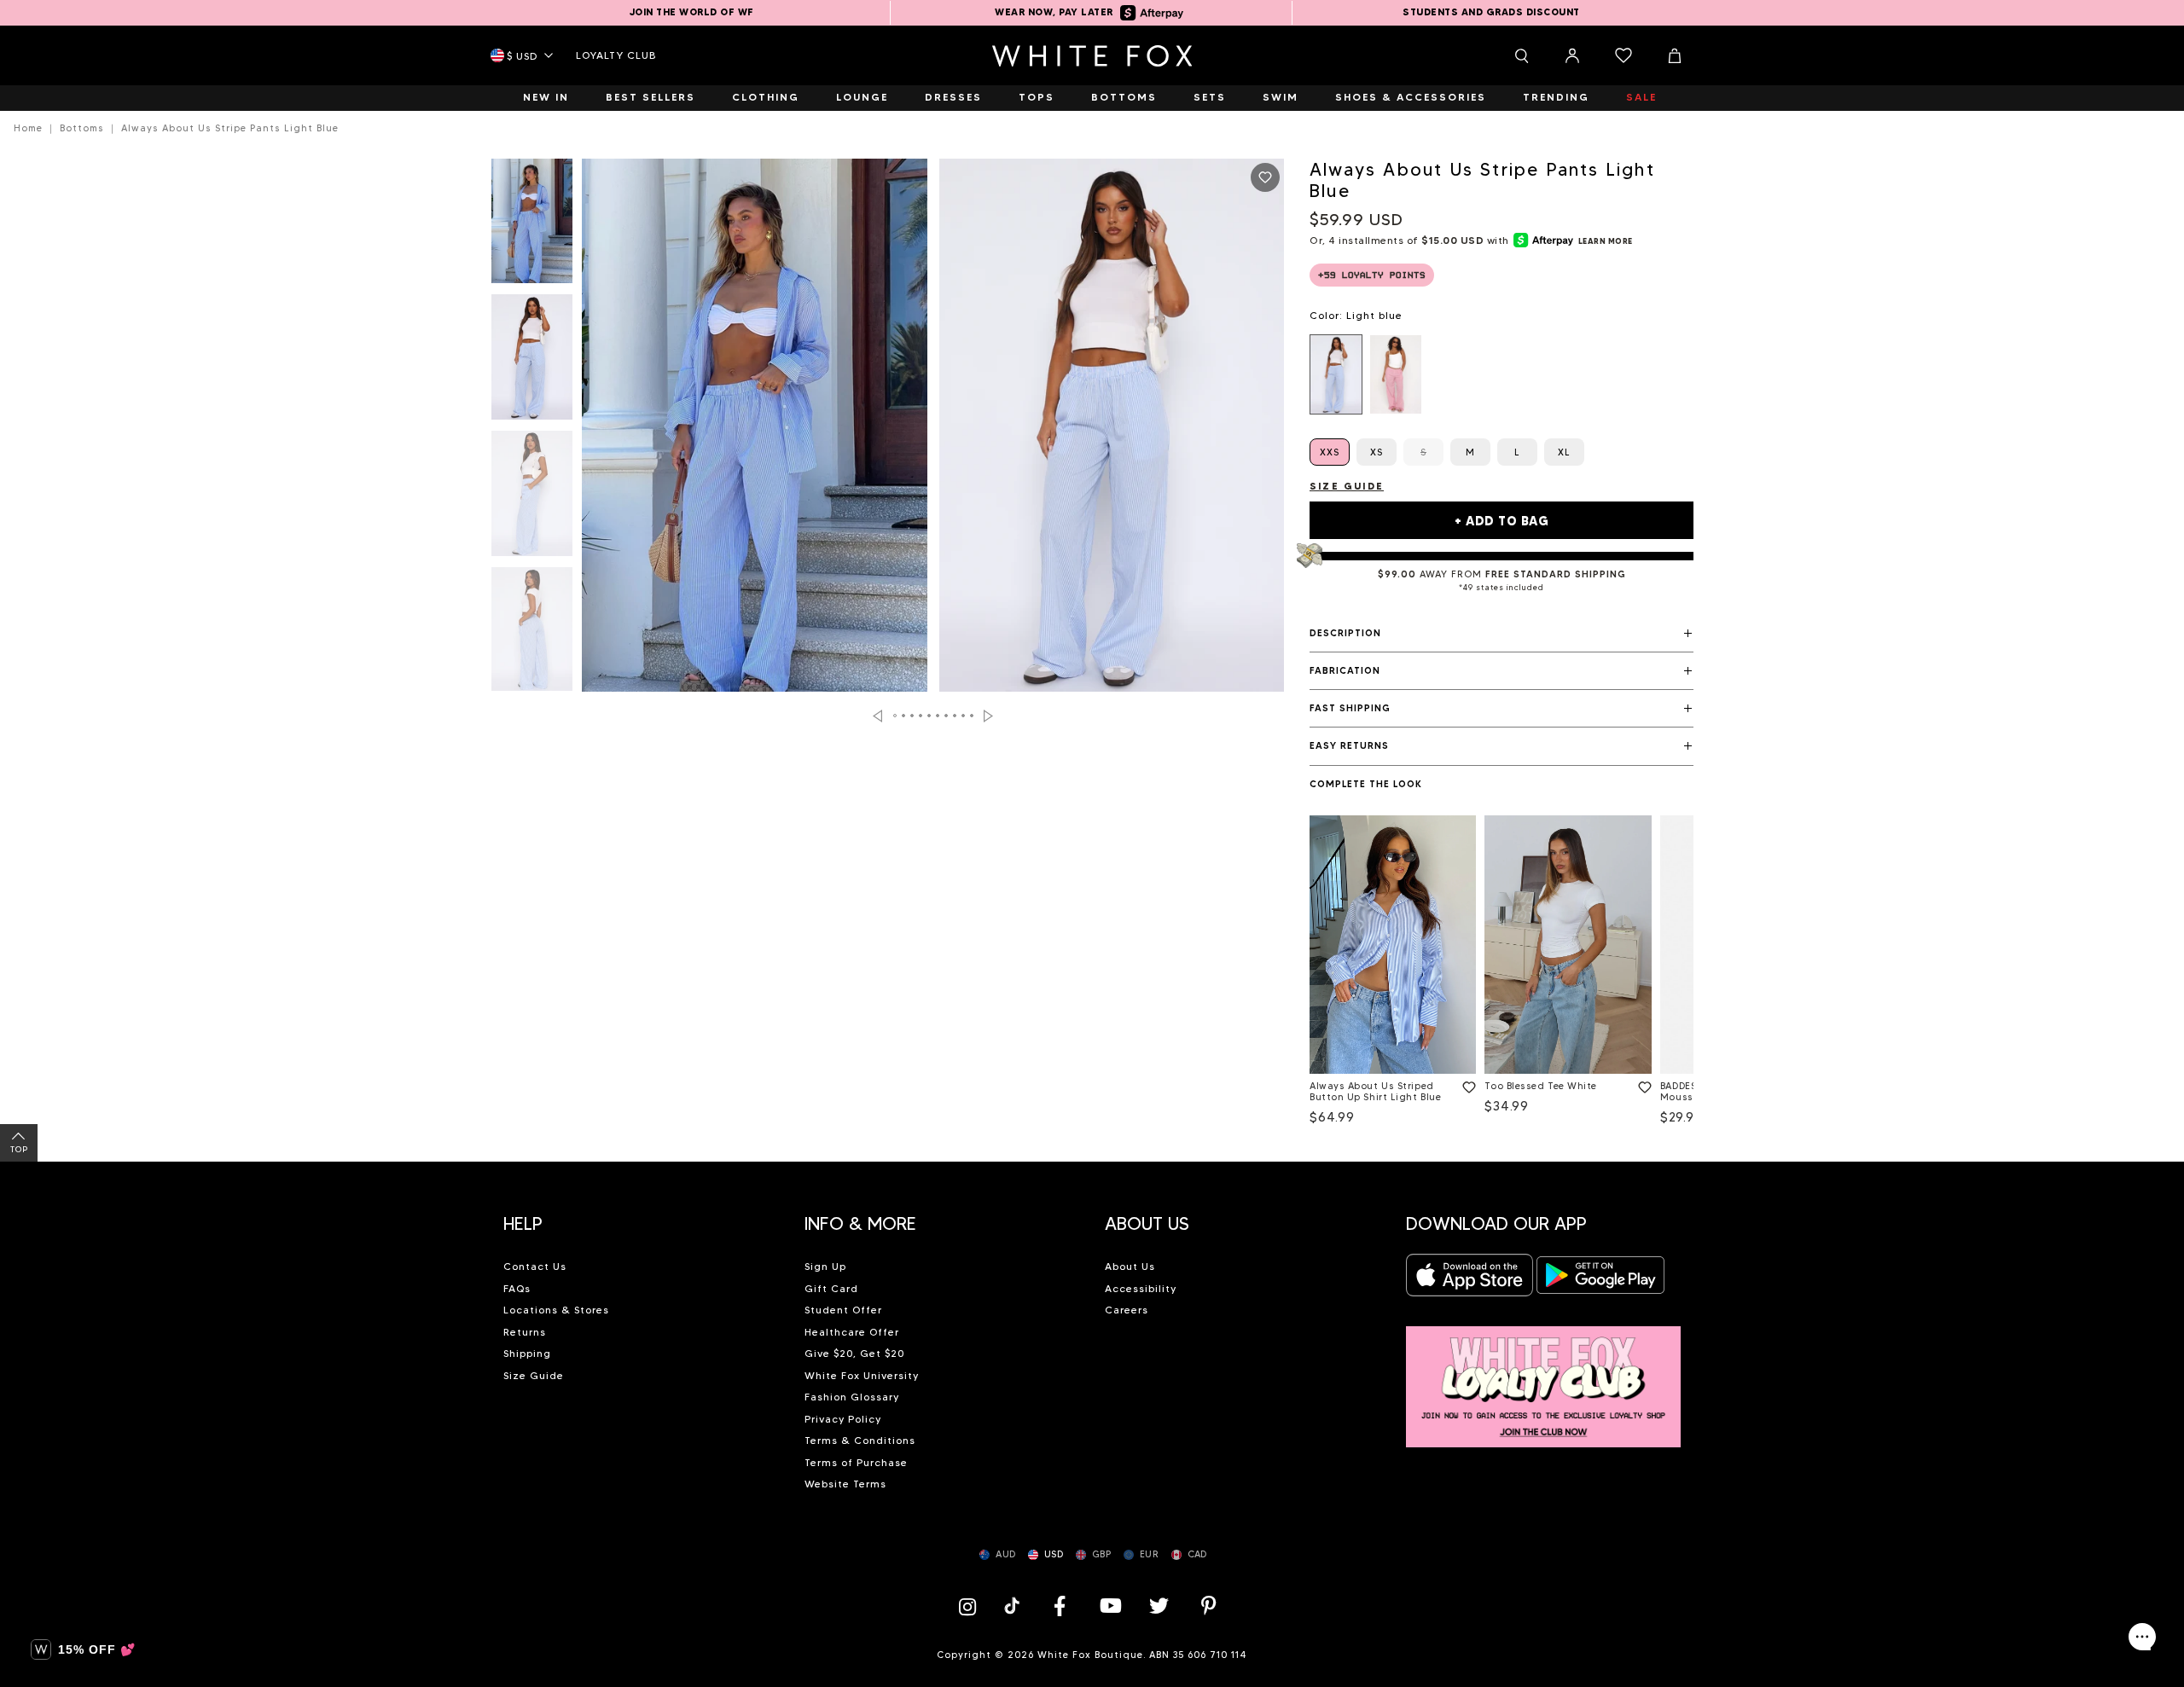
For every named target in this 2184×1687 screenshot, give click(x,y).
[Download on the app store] (1470, 1280)
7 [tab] (947, 716)
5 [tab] (930, 716)
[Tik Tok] (1014, 1606)
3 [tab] (913, 716)
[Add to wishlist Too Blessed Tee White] (1641, 1084)
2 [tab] (904, 716)
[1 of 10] (532, 226)
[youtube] (1109, 1606)
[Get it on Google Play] (1600, 1280)
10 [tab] (973, 716)
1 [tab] (896, 716)
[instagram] (972, 1606)
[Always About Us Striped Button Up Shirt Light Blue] (1393, 945)
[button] (1501, 634)
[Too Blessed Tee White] (1568, 945)
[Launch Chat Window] (2142, 1637)
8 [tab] (955, 716)
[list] (1501, 374)
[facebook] (1060, 1606)
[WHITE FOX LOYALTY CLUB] (1544, 1377)
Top (19, 1149)
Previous (877, 716)
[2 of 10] (532, 362)
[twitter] (1159, 1606)
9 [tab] (964, 716)
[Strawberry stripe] (1396, 374)
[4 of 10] (532, 635)
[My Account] (1572, 55)
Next (988, 716)
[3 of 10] (532, 498)
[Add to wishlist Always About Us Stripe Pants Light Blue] (1265, 177)
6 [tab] (938, 716)
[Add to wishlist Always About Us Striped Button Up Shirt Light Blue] (1466, 1084)
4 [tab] (921, 716)
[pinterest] (1209, 1606)
